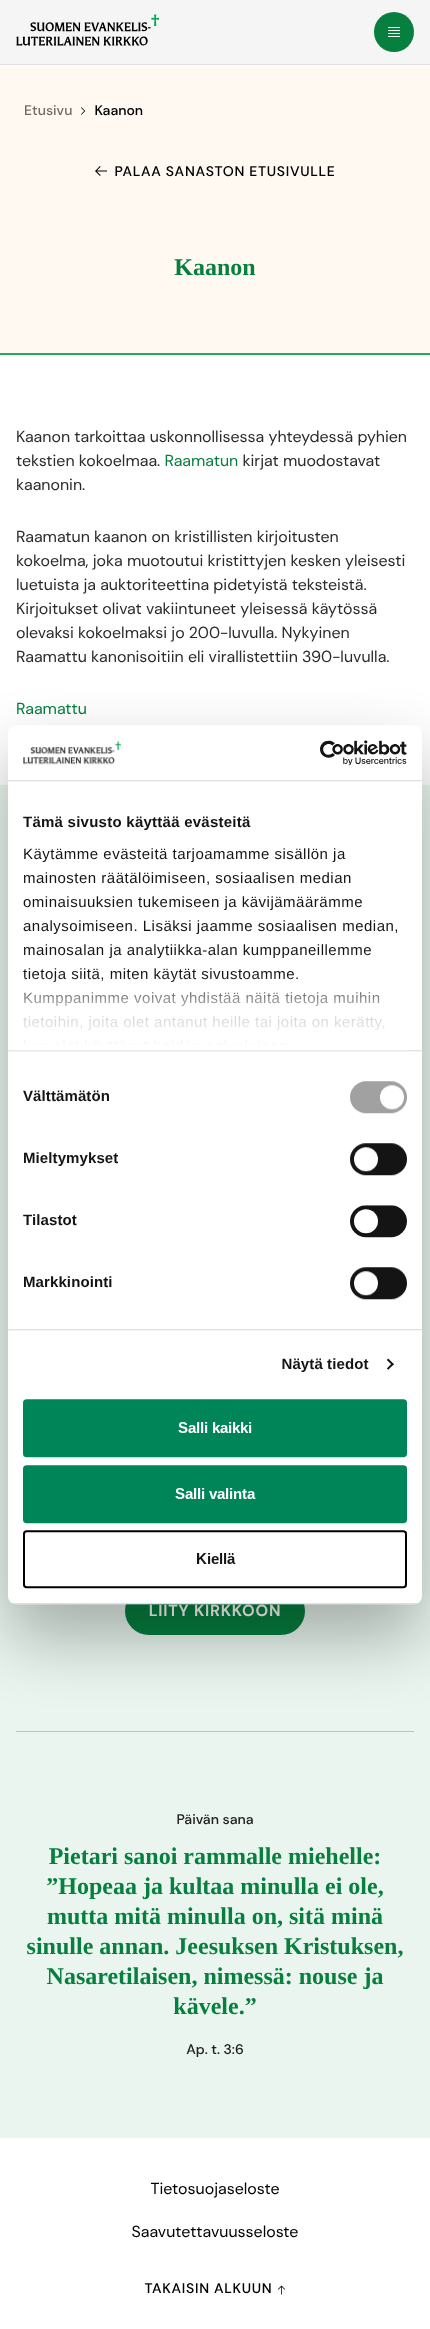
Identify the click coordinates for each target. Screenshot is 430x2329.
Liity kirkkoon (215, 1610)
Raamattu (51, 708)
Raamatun (201, 460)
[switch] (378, 1159)
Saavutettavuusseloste (215, 2231)
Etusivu (48, 111)
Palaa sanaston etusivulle (225, 172)
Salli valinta (215, 1493)
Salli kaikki (215, 1427)
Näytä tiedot (325, 1364)
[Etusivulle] (87, 30)
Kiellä (215, 1558)
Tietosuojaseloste (214, 2188)
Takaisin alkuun (210, 2289)
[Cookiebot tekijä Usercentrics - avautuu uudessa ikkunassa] (319, 753)
